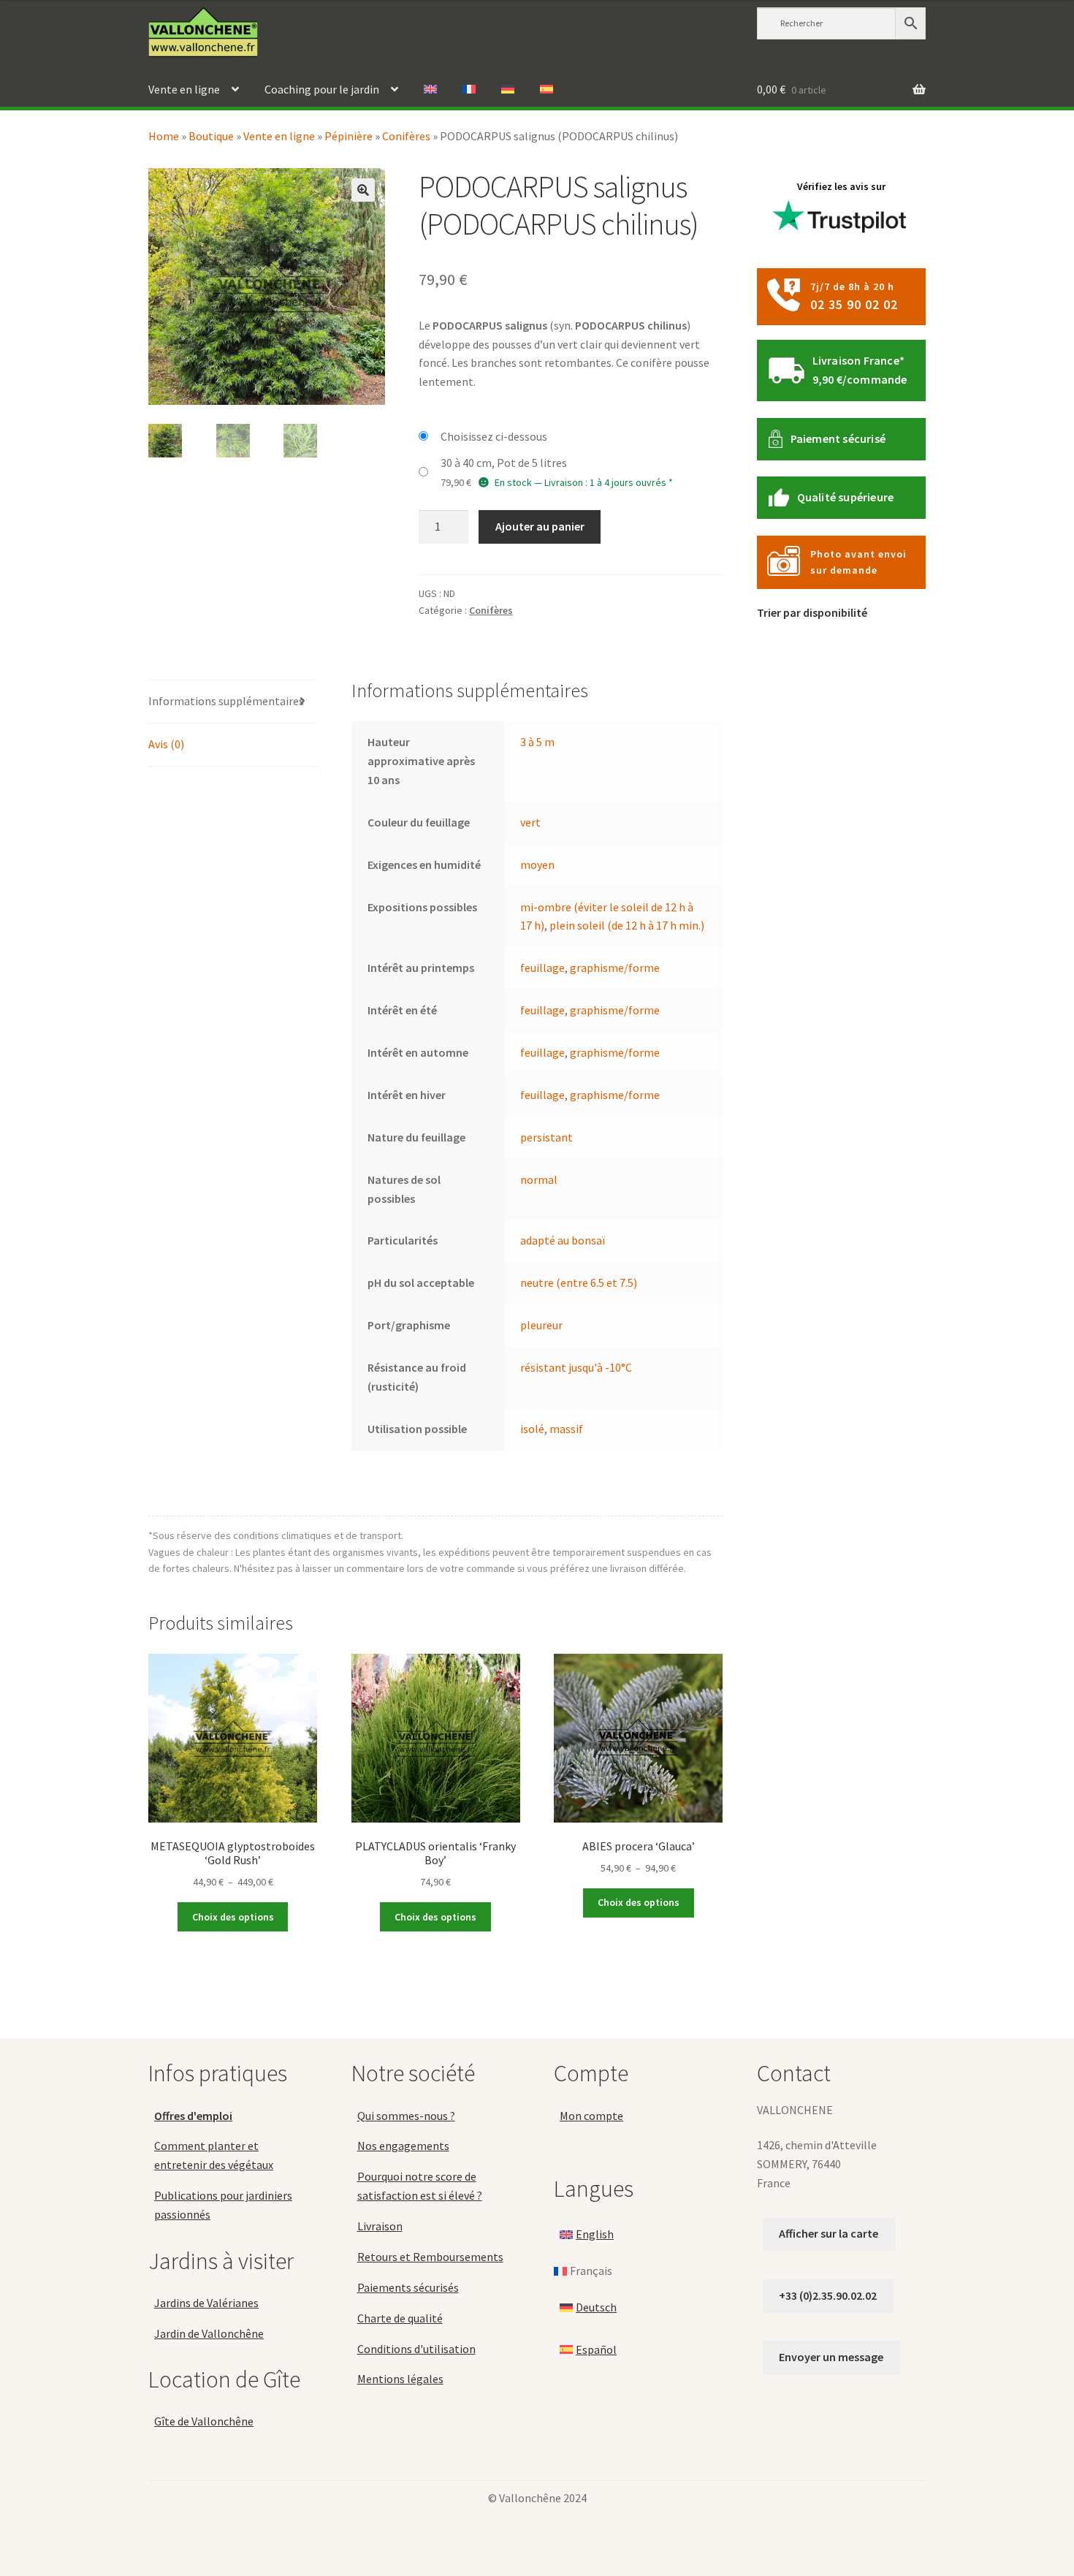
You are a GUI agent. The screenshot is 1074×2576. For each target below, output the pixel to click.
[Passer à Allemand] (508, 90)
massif (566, 1429)
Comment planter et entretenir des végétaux (214, 2155)
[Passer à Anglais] (430, 90)
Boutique (211, 136)
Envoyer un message (831, 2357)
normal (539, 1179)
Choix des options (233, 1917)
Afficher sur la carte (829, 2233)
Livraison (380, 2226)
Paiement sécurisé (838, 438)
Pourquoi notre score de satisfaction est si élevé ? (420, 2186)
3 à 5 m (537, 742)
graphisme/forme (615, 968)
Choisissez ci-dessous (494, 436)
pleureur (541, 1325)
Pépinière (349, 136)
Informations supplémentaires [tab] (226, 701)
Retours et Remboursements (430, 2257)
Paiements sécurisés (408, 2287)
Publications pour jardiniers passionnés (223, 2205)
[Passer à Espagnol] (546, 90)
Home (164, 136)
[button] (363, 190)
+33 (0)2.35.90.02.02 (828, 2295)
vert (530, 822)
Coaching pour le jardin (322, 89)
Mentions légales (400, 2379)
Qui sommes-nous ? (406, 2116)
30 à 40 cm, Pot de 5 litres (504, 463)
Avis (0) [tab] (166, 744)
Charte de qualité (400, 2318)
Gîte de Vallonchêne (204, 2421)
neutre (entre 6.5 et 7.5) (579, 1283)
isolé (532, 1429)
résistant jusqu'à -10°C (576, 1367)
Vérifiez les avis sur (841, 186)
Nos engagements (403, 2146)
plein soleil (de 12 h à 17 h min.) (627, 925)
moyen (537, 865)
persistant (546, 1137)
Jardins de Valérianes (206, 2303)
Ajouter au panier (540, 526)
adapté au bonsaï (563, 1240)
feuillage (542, 968)
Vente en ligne (184, 89)
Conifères (406, 136)
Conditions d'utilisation (416, 2349)
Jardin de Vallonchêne (209, 2333)
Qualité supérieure (846, 497)
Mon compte (591, 2116)
